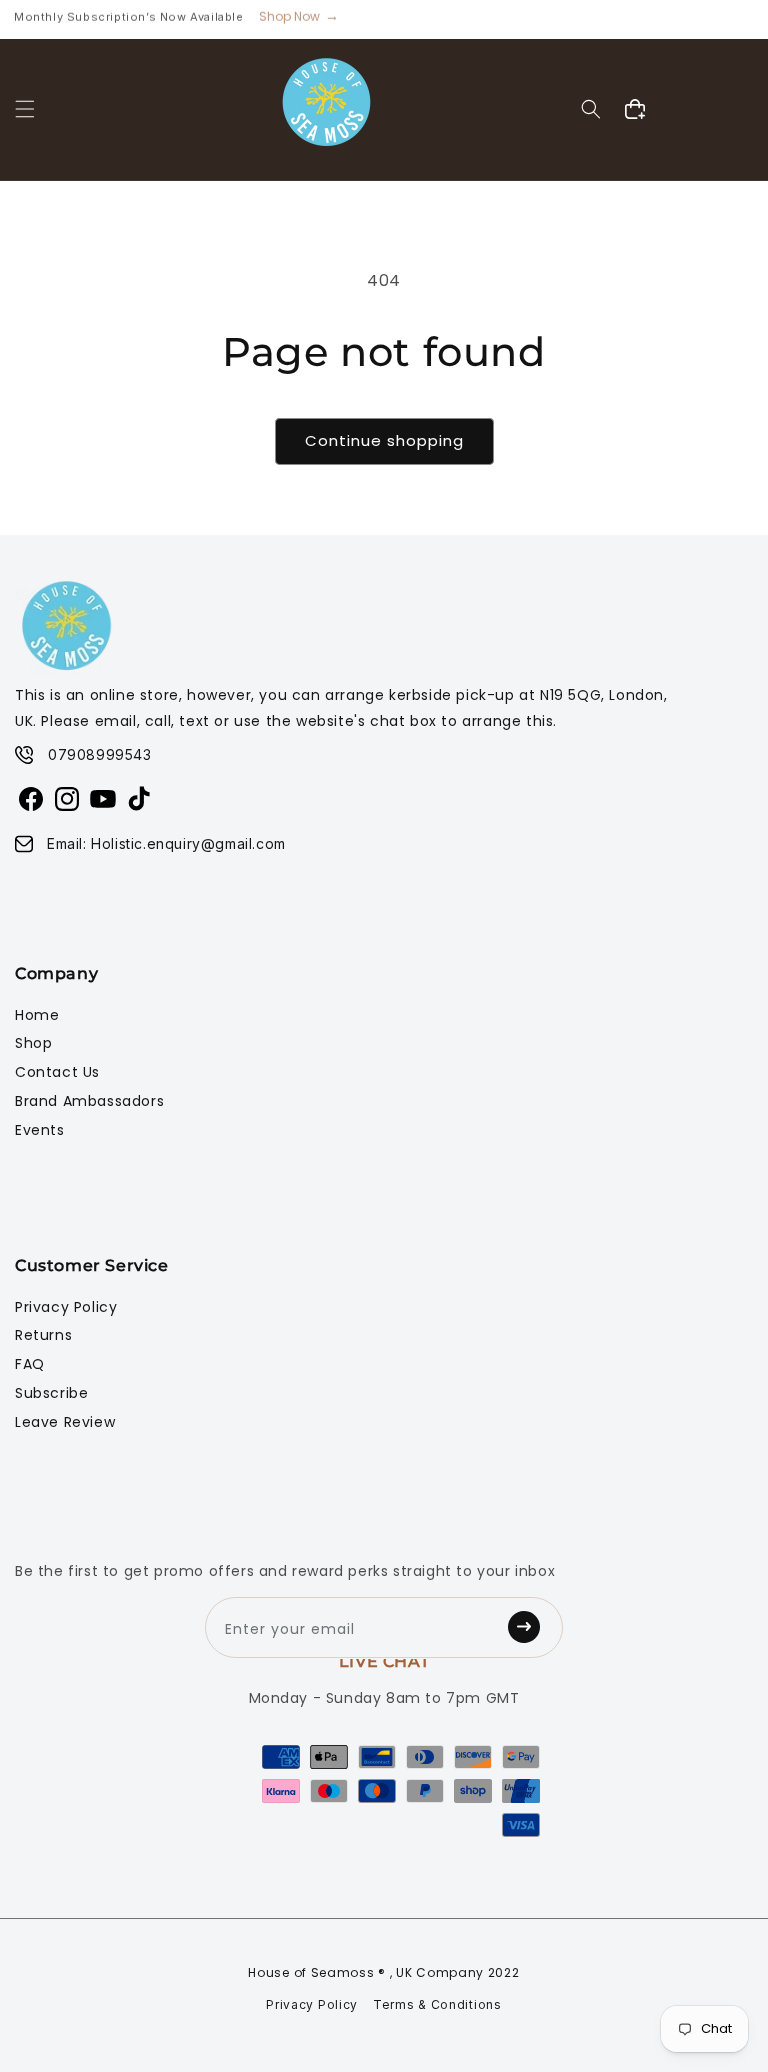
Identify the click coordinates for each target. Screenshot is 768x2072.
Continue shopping (384, 440)
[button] (25, 109)
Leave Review (65, 1422)
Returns (43, 1335)
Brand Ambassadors (89, 1101)
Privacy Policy (66, 1307)
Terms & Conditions (437, 2004)
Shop (33, 1043)
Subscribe (51, 1393)
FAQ (30, 1364)
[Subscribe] (530, 1627)
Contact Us (57, 1072)
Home (37, 1015)
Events (40, 1130)
